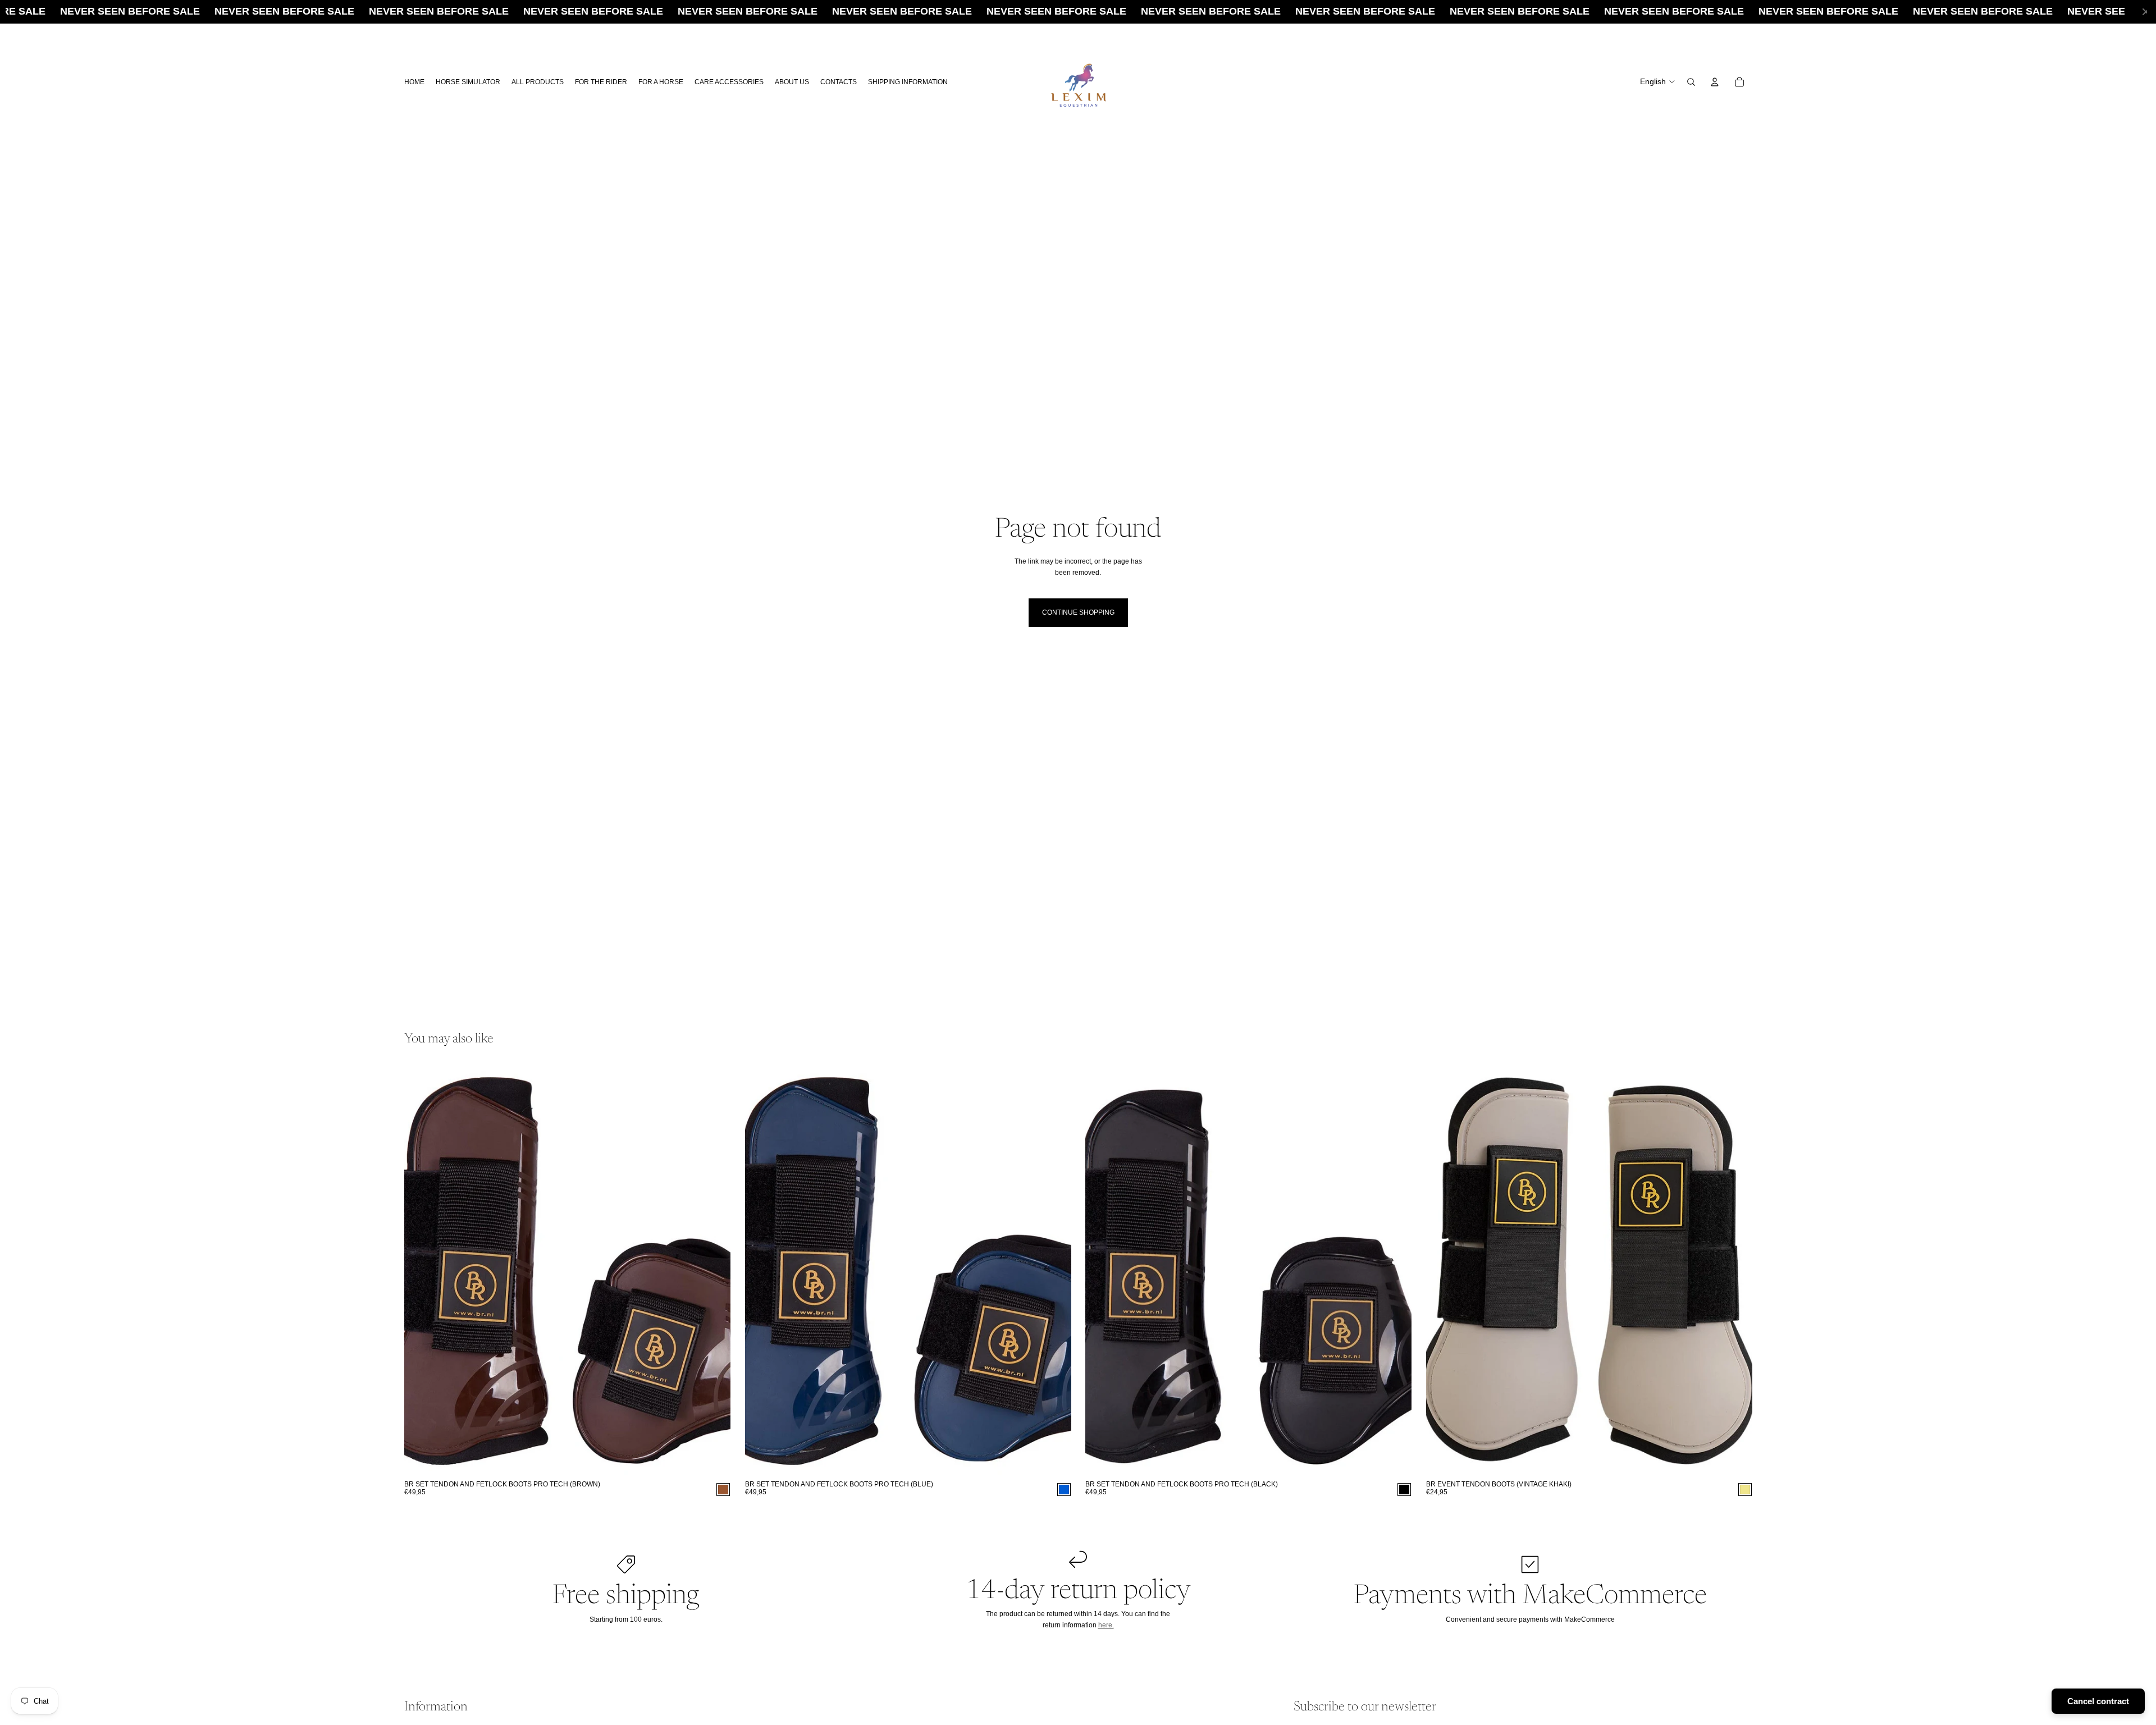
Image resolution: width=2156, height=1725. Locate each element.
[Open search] (1691, 82)
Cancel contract (2098, 1701)
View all (1721, 1040)
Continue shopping (1078, 612)
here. (1106, 1625)
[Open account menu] (1715, 82)
